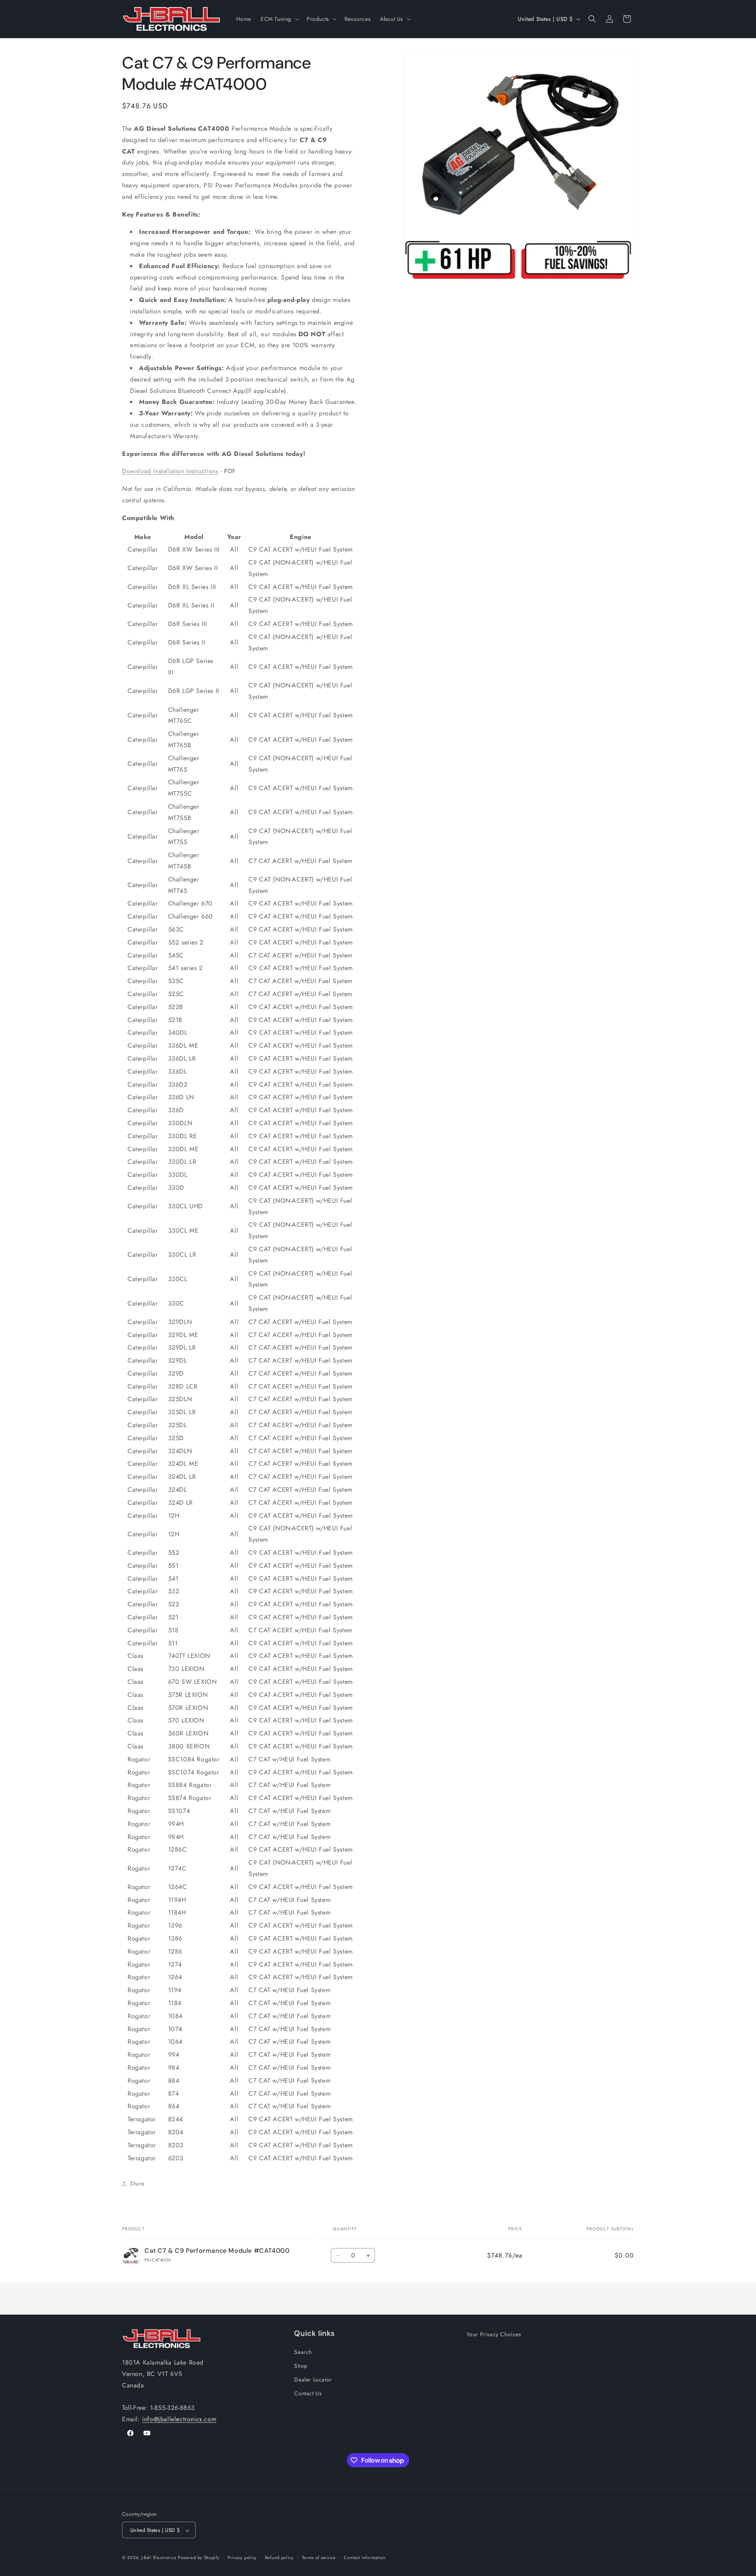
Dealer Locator (313, 2379)
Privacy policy (242, 2557)
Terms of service (319, 2557)
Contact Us (308, 2393)
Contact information (365, 2557)
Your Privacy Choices (494, 2334)
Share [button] (137, 2183)
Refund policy (279, 2557)
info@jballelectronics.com (179, 2419)
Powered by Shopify (199, 2558)
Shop (301, 2365)
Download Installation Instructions (170, 471)
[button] (279, 19)
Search (303, 2352)
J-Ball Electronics (159, 2558)
